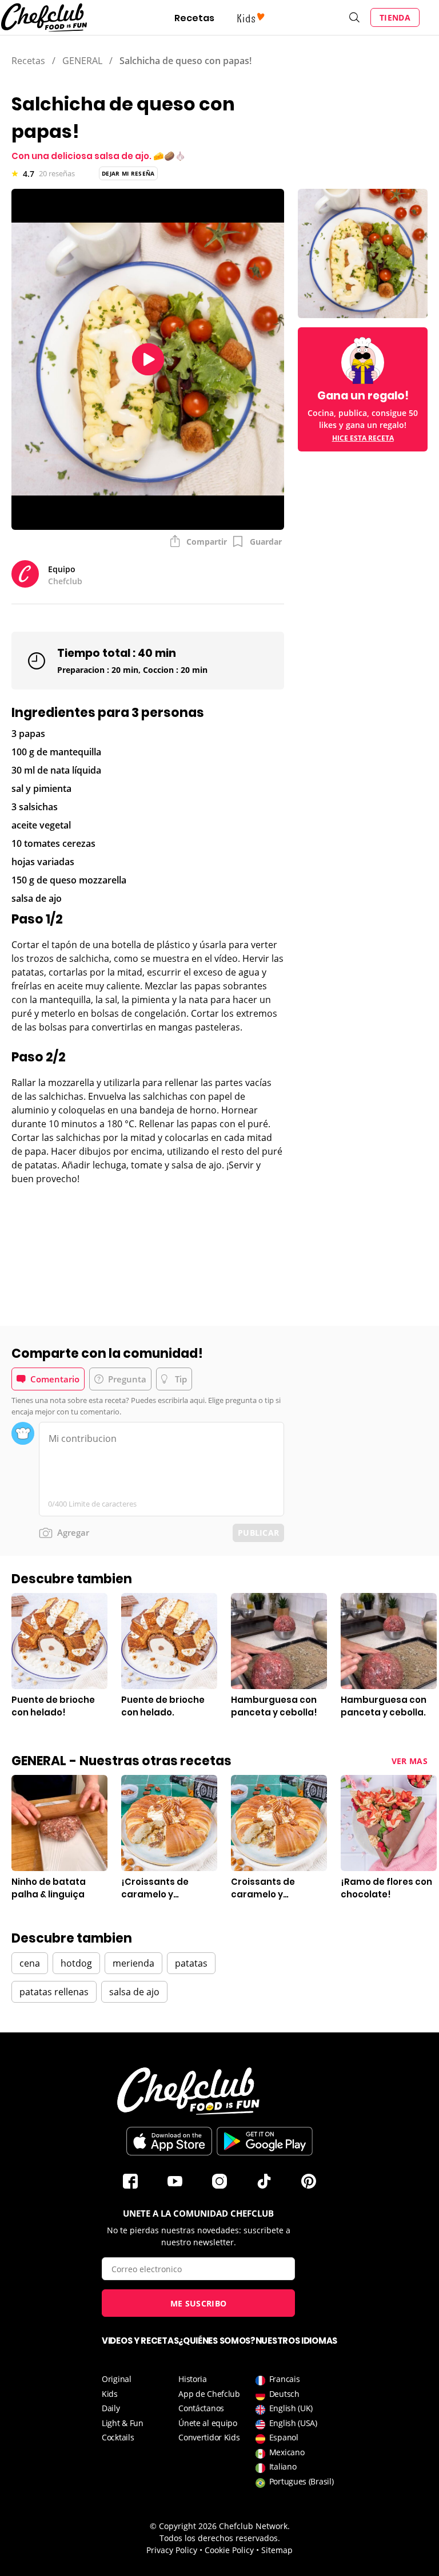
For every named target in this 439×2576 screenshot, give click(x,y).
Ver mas (410, 1761)
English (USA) (293, 2423)
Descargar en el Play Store (265, 2141)
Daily (111, 2408)
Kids (110, 2394)
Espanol (284, 2437)
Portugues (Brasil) (302, 2481)
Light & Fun (123, 2423)
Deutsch (284, 2394)
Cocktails (118, 2437)
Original (117, 2379)
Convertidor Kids (209, 2437)
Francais (285, 2379)
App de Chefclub (209, 2394)
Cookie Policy (229, 2550)
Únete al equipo (208, 2423)
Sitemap (277, 2550)
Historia (193, 2379)
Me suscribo (198, 2303)
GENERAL (82, 61)
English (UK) (291, 2408)
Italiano (283, 2466)
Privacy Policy (172, 2550)
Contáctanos (201, 2408)
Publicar (258, 1533)
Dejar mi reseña (128, 173)
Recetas (194, 18)
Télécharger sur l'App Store (169, 2141)
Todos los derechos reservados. (220, 2538)
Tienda (395, 17)
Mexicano (287, 2452)
